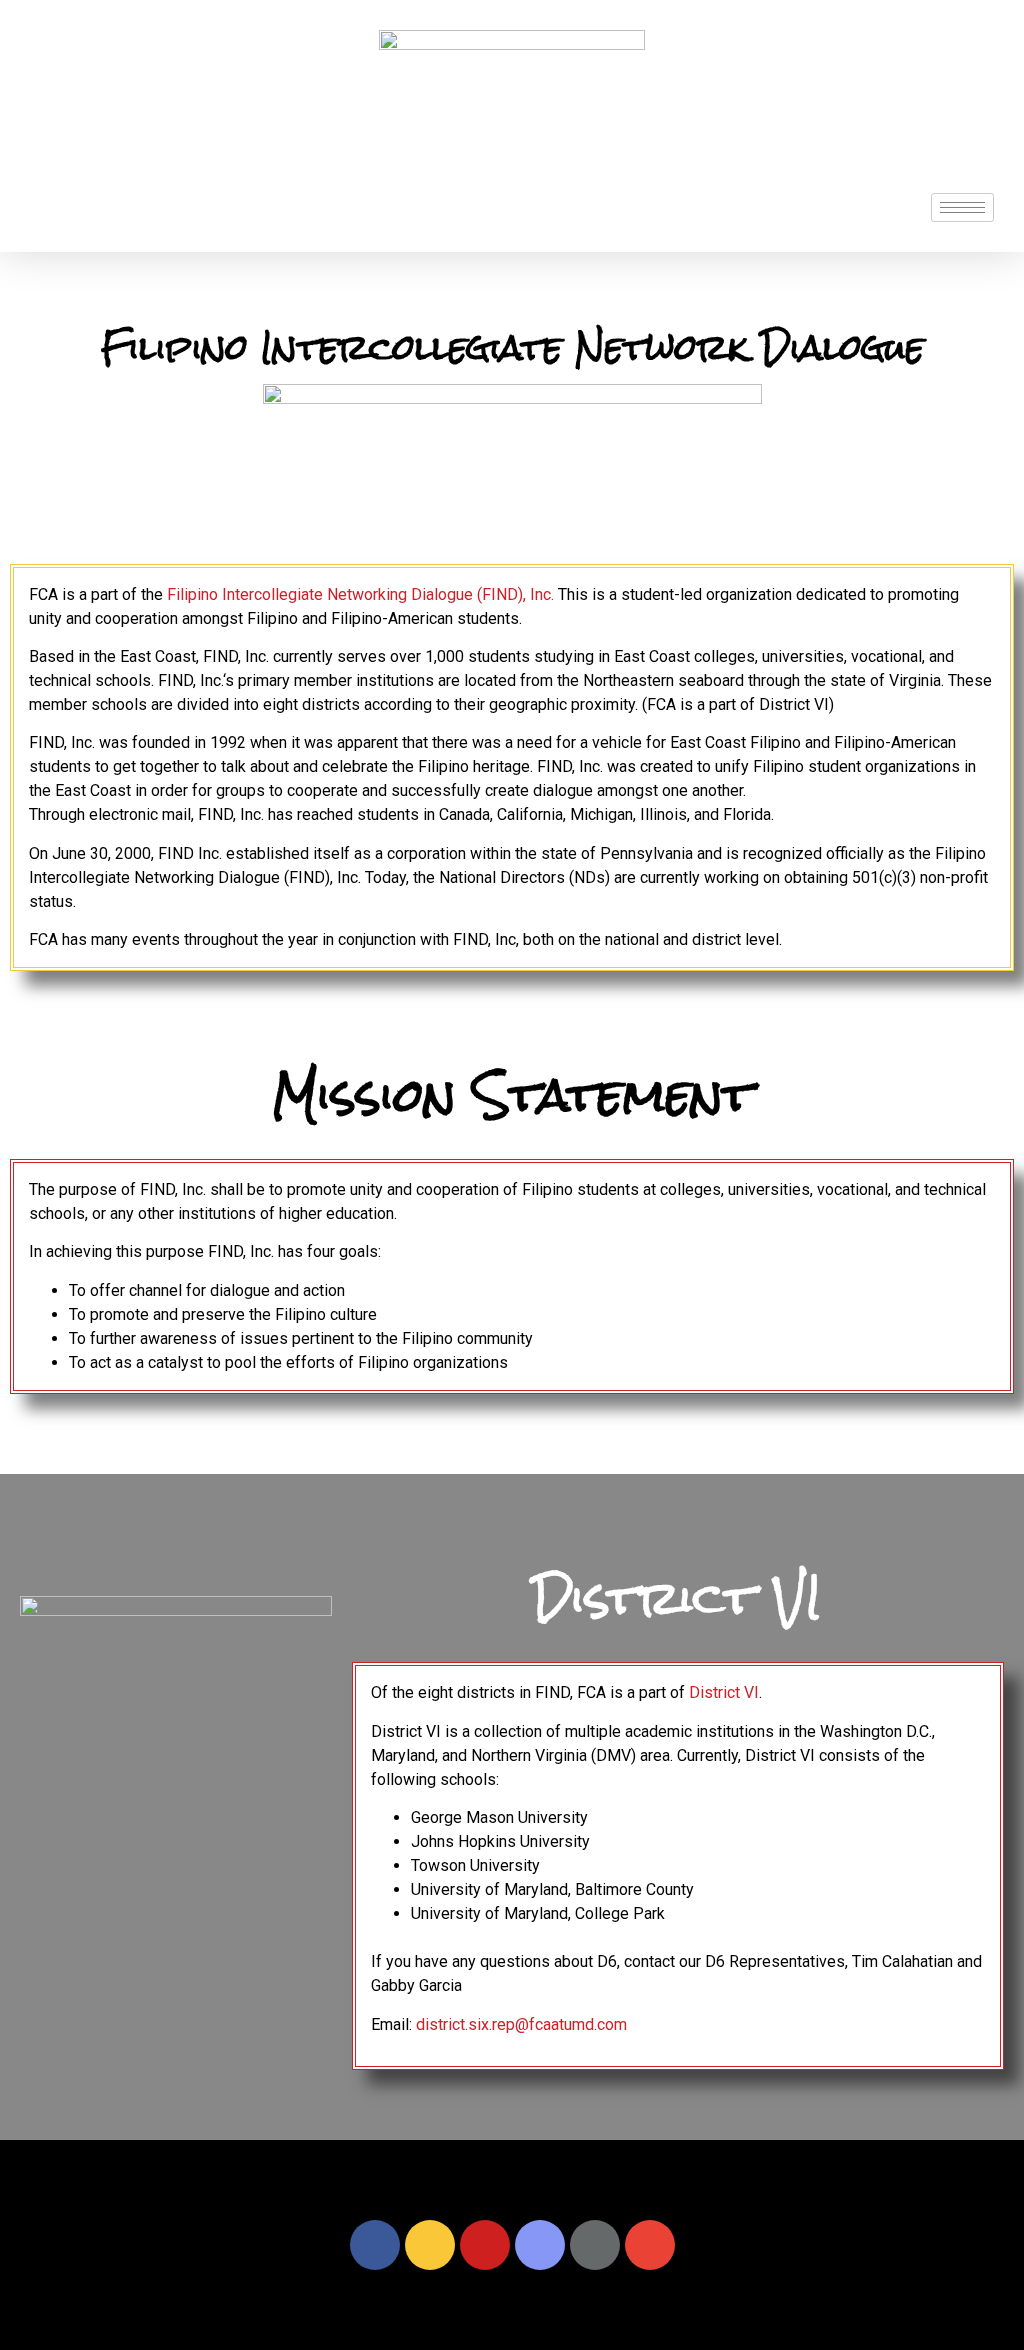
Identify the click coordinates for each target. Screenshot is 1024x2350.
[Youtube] (485, 2245)
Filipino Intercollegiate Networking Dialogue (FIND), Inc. (360, 594)
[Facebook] (375, 2245)
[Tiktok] (595, 2245)
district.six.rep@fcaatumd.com (521, 2024)
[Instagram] (430, 2245)
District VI (724, 1692)
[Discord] (540, 2245)
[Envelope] (650, 2245)
